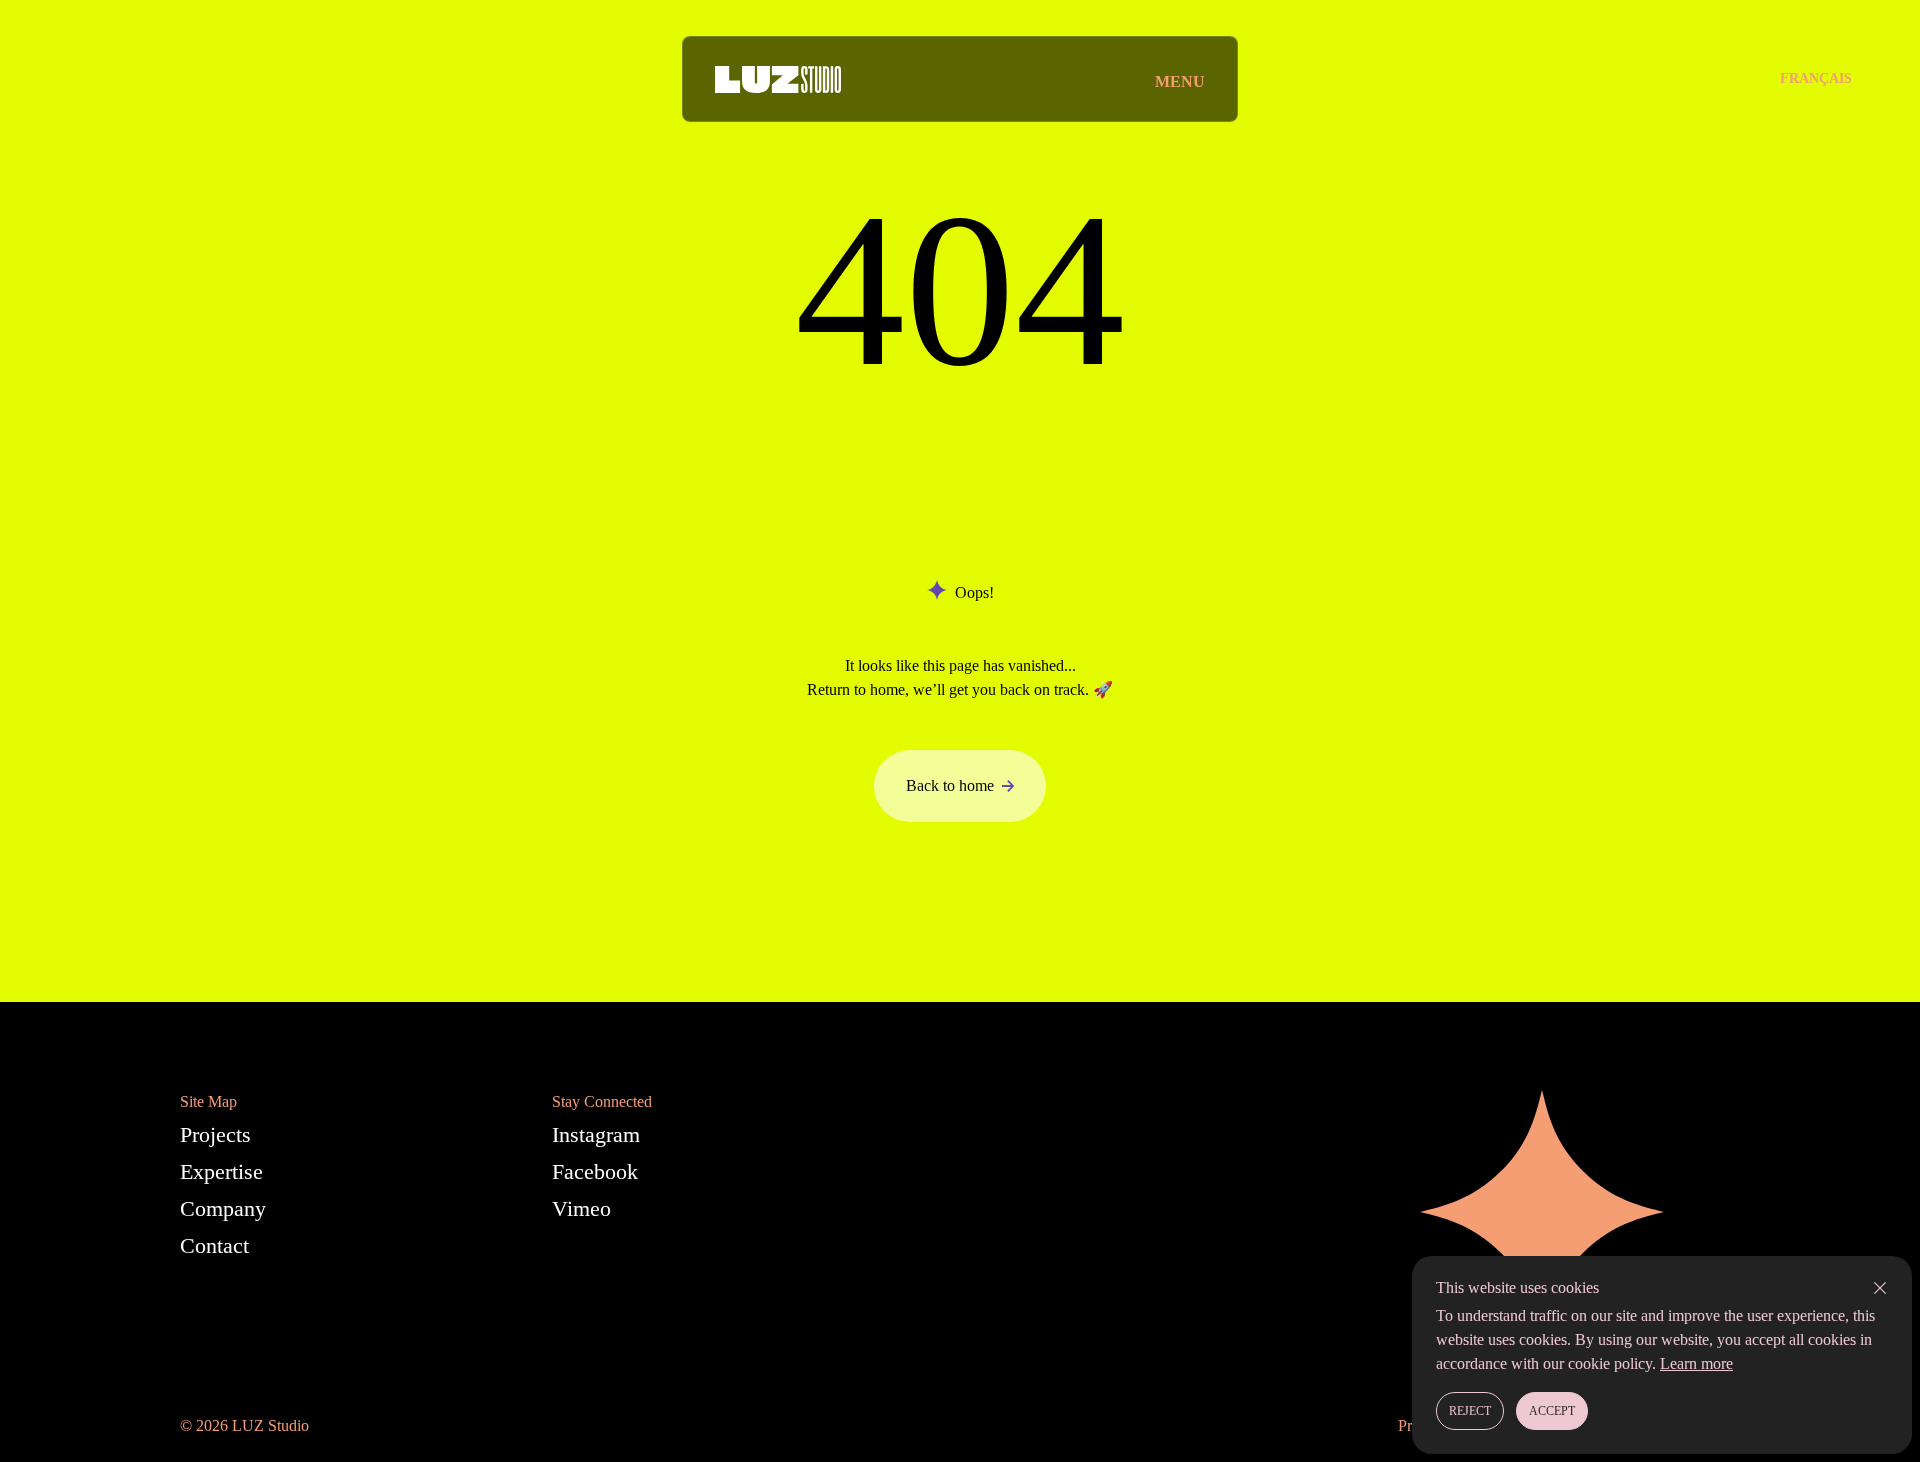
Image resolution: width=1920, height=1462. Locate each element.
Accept (1552, 1411)
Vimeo (581, 1208)
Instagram (596, 1134)
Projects (215, 1134)
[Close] (1880, 1288)
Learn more (1696, 1363)
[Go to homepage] (778, 79)
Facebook (595, 1171)
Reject (1470, 1411)
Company (223, 1208)
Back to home (950, 785)
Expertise (221, 1171)
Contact (214, 1245)
